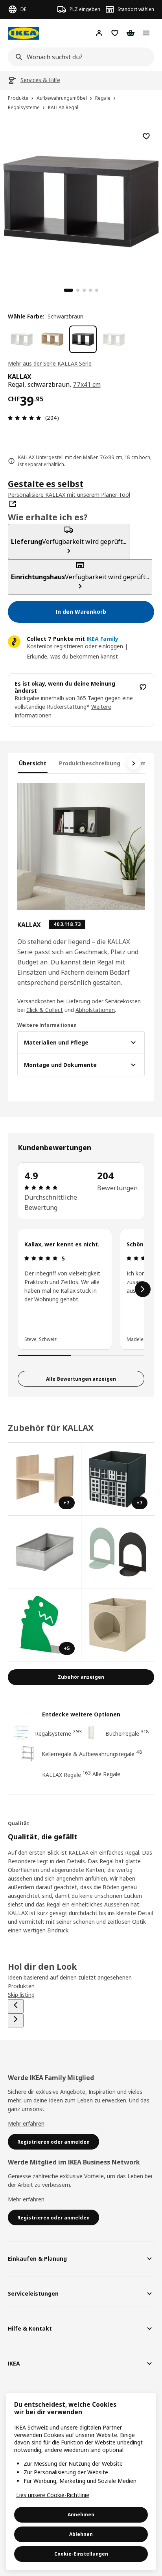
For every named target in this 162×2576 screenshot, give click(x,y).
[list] (81, 1289)
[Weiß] (22, 339)
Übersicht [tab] (33, 763)
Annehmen (81, 2515)
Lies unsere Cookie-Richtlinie (53, 2495)
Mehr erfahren (26, 2123)
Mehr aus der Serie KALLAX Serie (50, 363)
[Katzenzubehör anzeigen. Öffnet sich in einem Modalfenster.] (118, 1625)
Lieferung (78, 1001)
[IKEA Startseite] (24, 33)
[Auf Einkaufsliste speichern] (146, 136)
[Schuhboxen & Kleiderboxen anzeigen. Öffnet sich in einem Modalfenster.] (45, 1552)
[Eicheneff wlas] (52, 339)
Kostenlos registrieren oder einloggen (75, 646)
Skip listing (21, 1995)
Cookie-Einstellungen (81, 2554)
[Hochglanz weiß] (114, 339)
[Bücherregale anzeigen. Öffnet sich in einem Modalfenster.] (118, 1552)
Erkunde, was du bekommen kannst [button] (72, 656)
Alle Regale (106, 1774)
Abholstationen (95, 1010)
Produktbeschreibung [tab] (90, 763)
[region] (81, 200)
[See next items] (134, 763)
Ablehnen (81, 2534)
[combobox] (79, 57)
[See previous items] (16, 2006)
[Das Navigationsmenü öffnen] (146, 33)
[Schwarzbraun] (83, 339)
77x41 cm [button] (87, 384)
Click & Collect (45, 1010)
